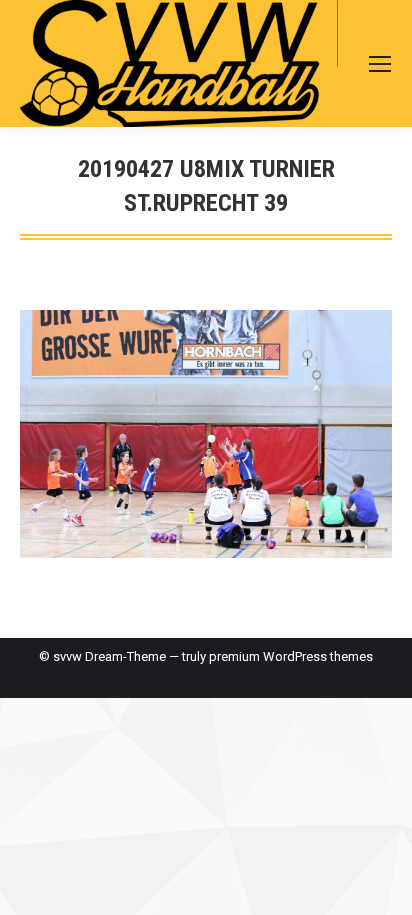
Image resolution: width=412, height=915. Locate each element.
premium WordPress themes (291, 656)
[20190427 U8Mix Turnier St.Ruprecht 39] (206, 434)
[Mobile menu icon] (380, 64)
